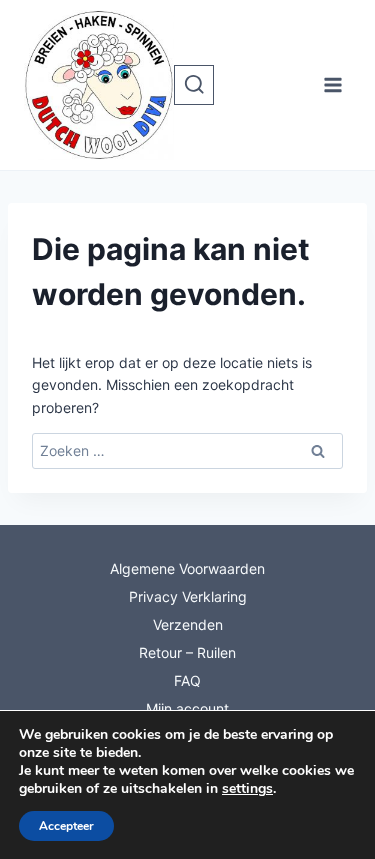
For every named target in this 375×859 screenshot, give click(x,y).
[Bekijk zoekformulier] (194, 85)
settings (247, 789)
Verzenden (188, 624)
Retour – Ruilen (187, 652)
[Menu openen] (332, 84)
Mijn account (187, 708)
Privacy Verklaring (188, 596)
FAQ (187, 680)
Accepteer (66, 826)
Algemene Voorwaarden (187, 568)
